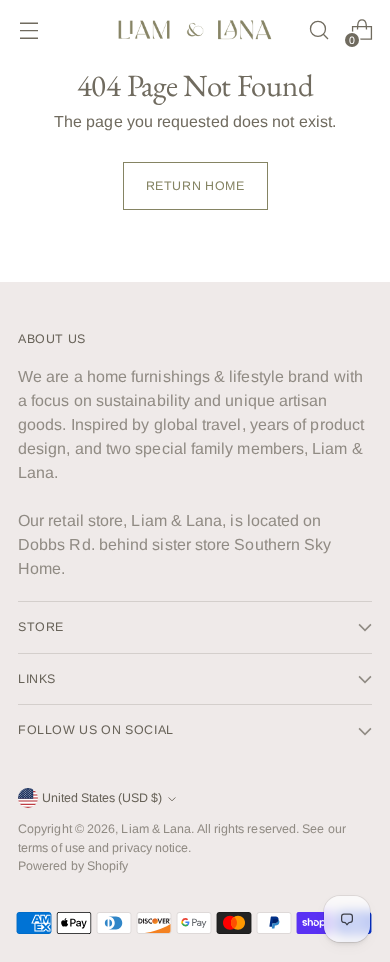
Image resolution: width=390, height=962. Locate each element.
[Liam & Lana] (195, 30)
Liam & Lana (156, 829)
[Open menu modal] (28, 30)
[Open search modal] (318, 30)
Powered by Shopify (73, 866)
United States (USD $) (102, 798)
